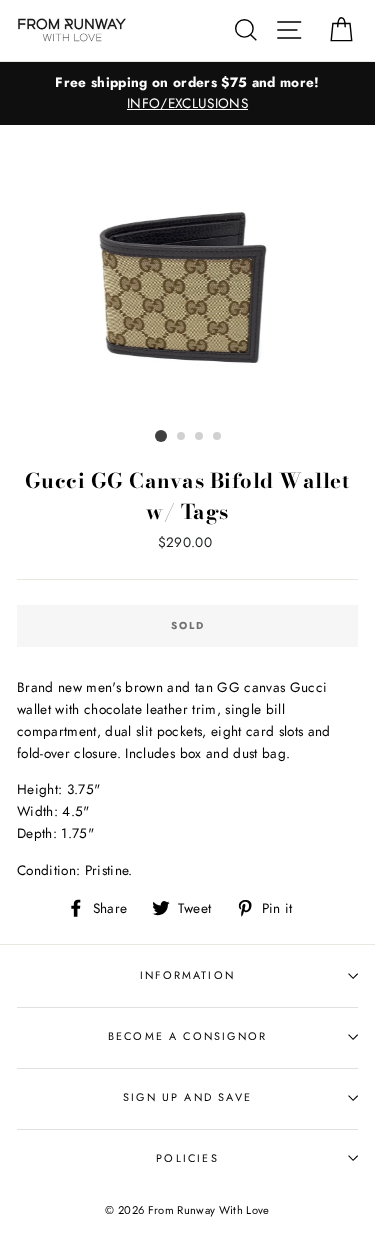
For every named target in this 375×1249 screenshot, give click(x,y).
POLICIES (187, 1158)
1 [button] (161, 436)
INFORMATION (187, 975)
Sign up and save (187, 1097)
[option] (187, 94)
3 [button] (200, 437)
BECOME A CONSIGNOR (187, 1036)
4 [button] (218, 437)
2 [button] (182, 437)
